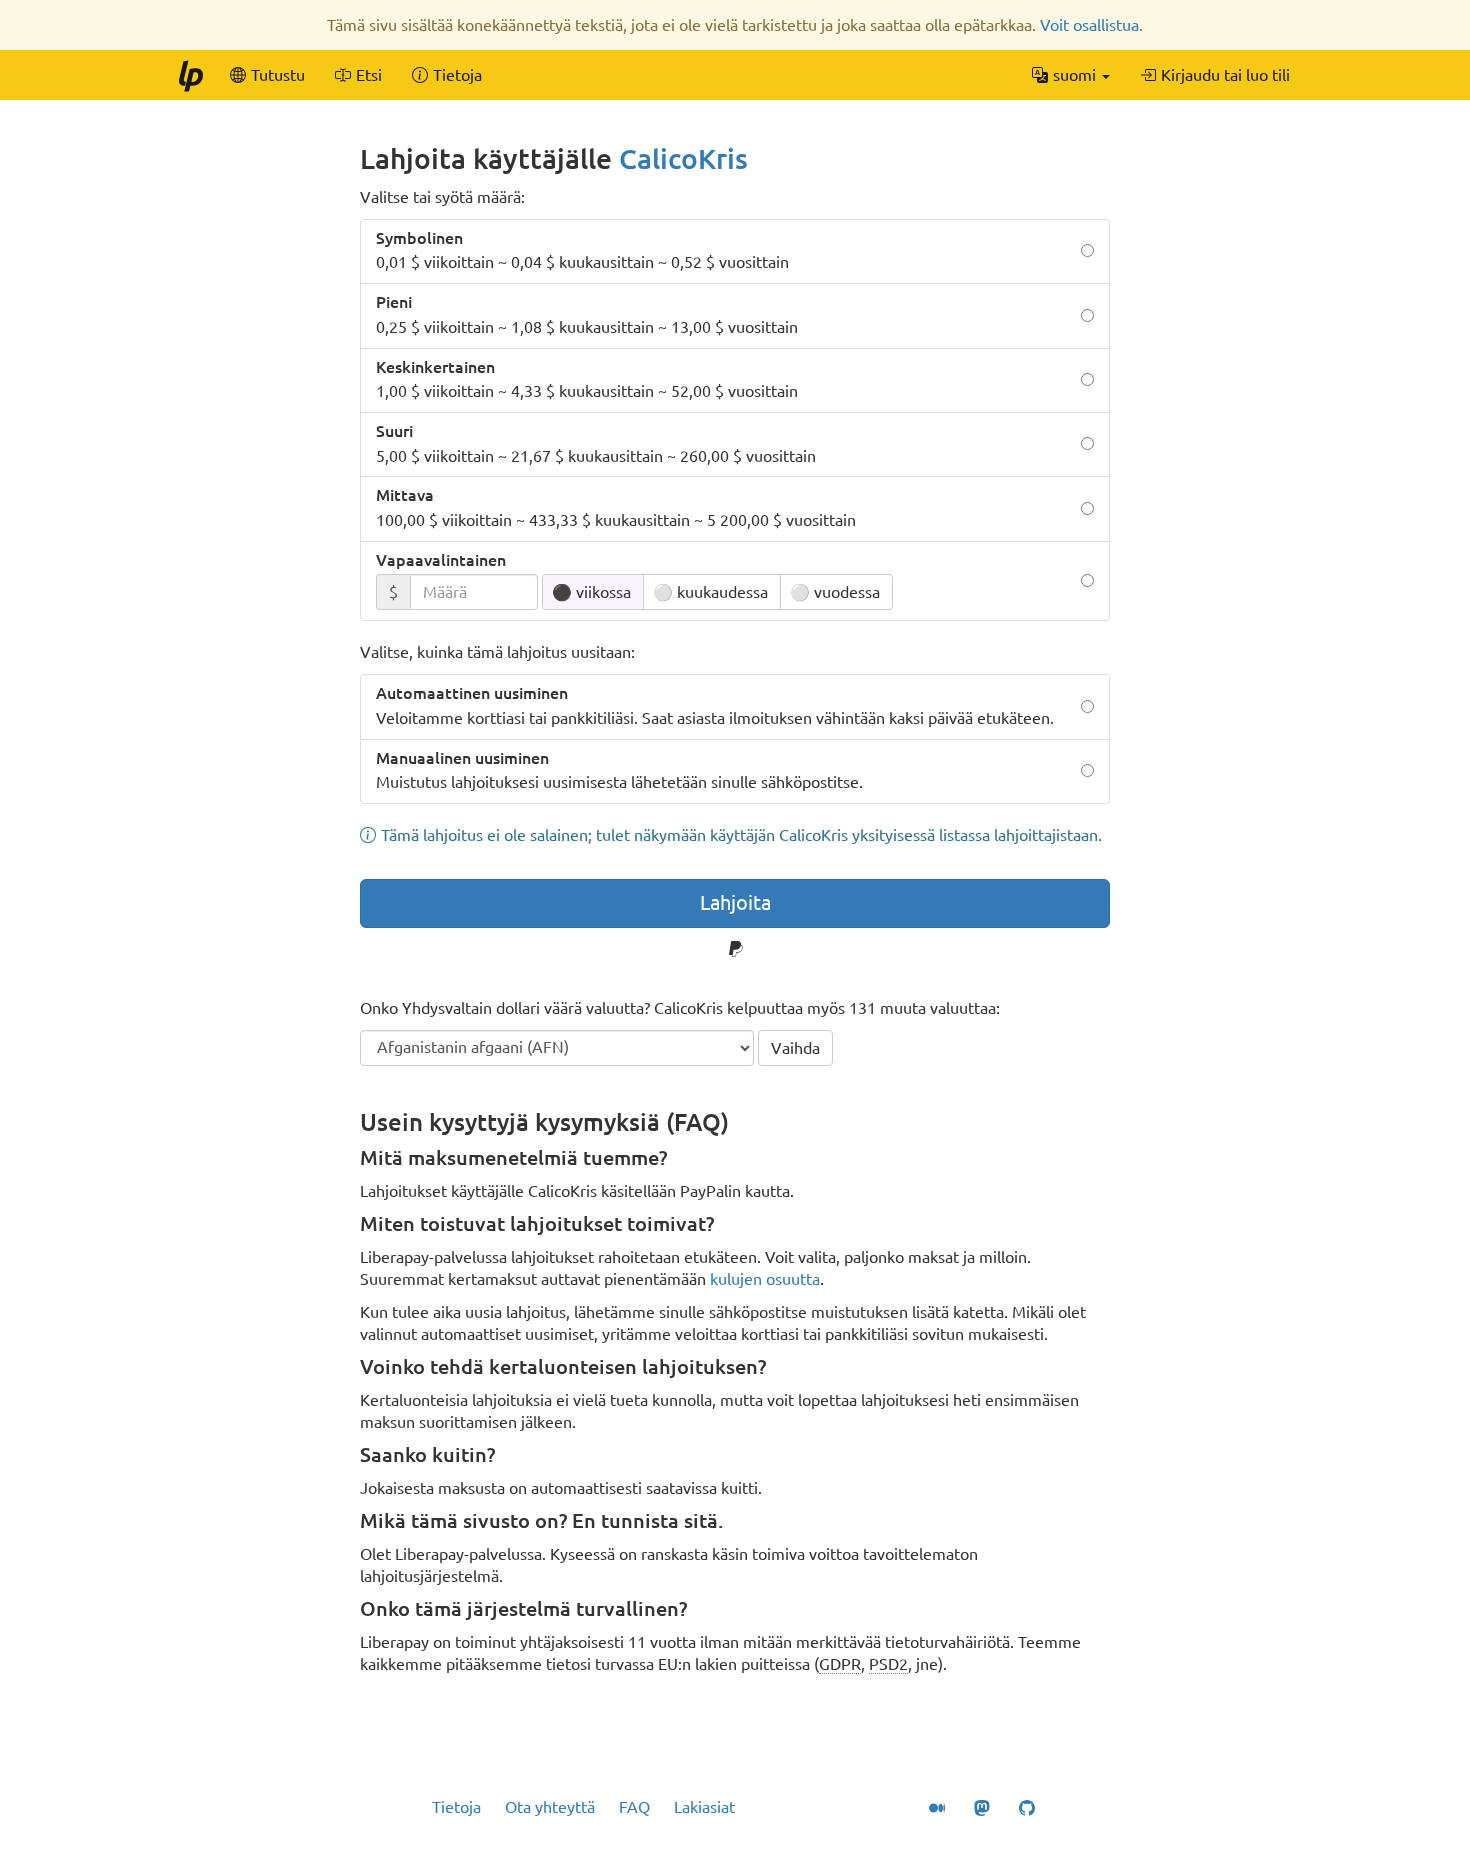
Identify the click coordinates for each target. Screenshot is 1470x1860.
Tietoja (456, 1807)
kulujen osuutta (765, 1279)
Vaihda (795, 1048)
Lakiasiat (704, 1807)
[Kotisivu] (190, 75)
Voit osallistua (1089, 25)
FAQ (634, 1807)
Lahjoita (735, 902)
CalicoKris (683, 158)
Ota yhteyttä (550, 1807)
